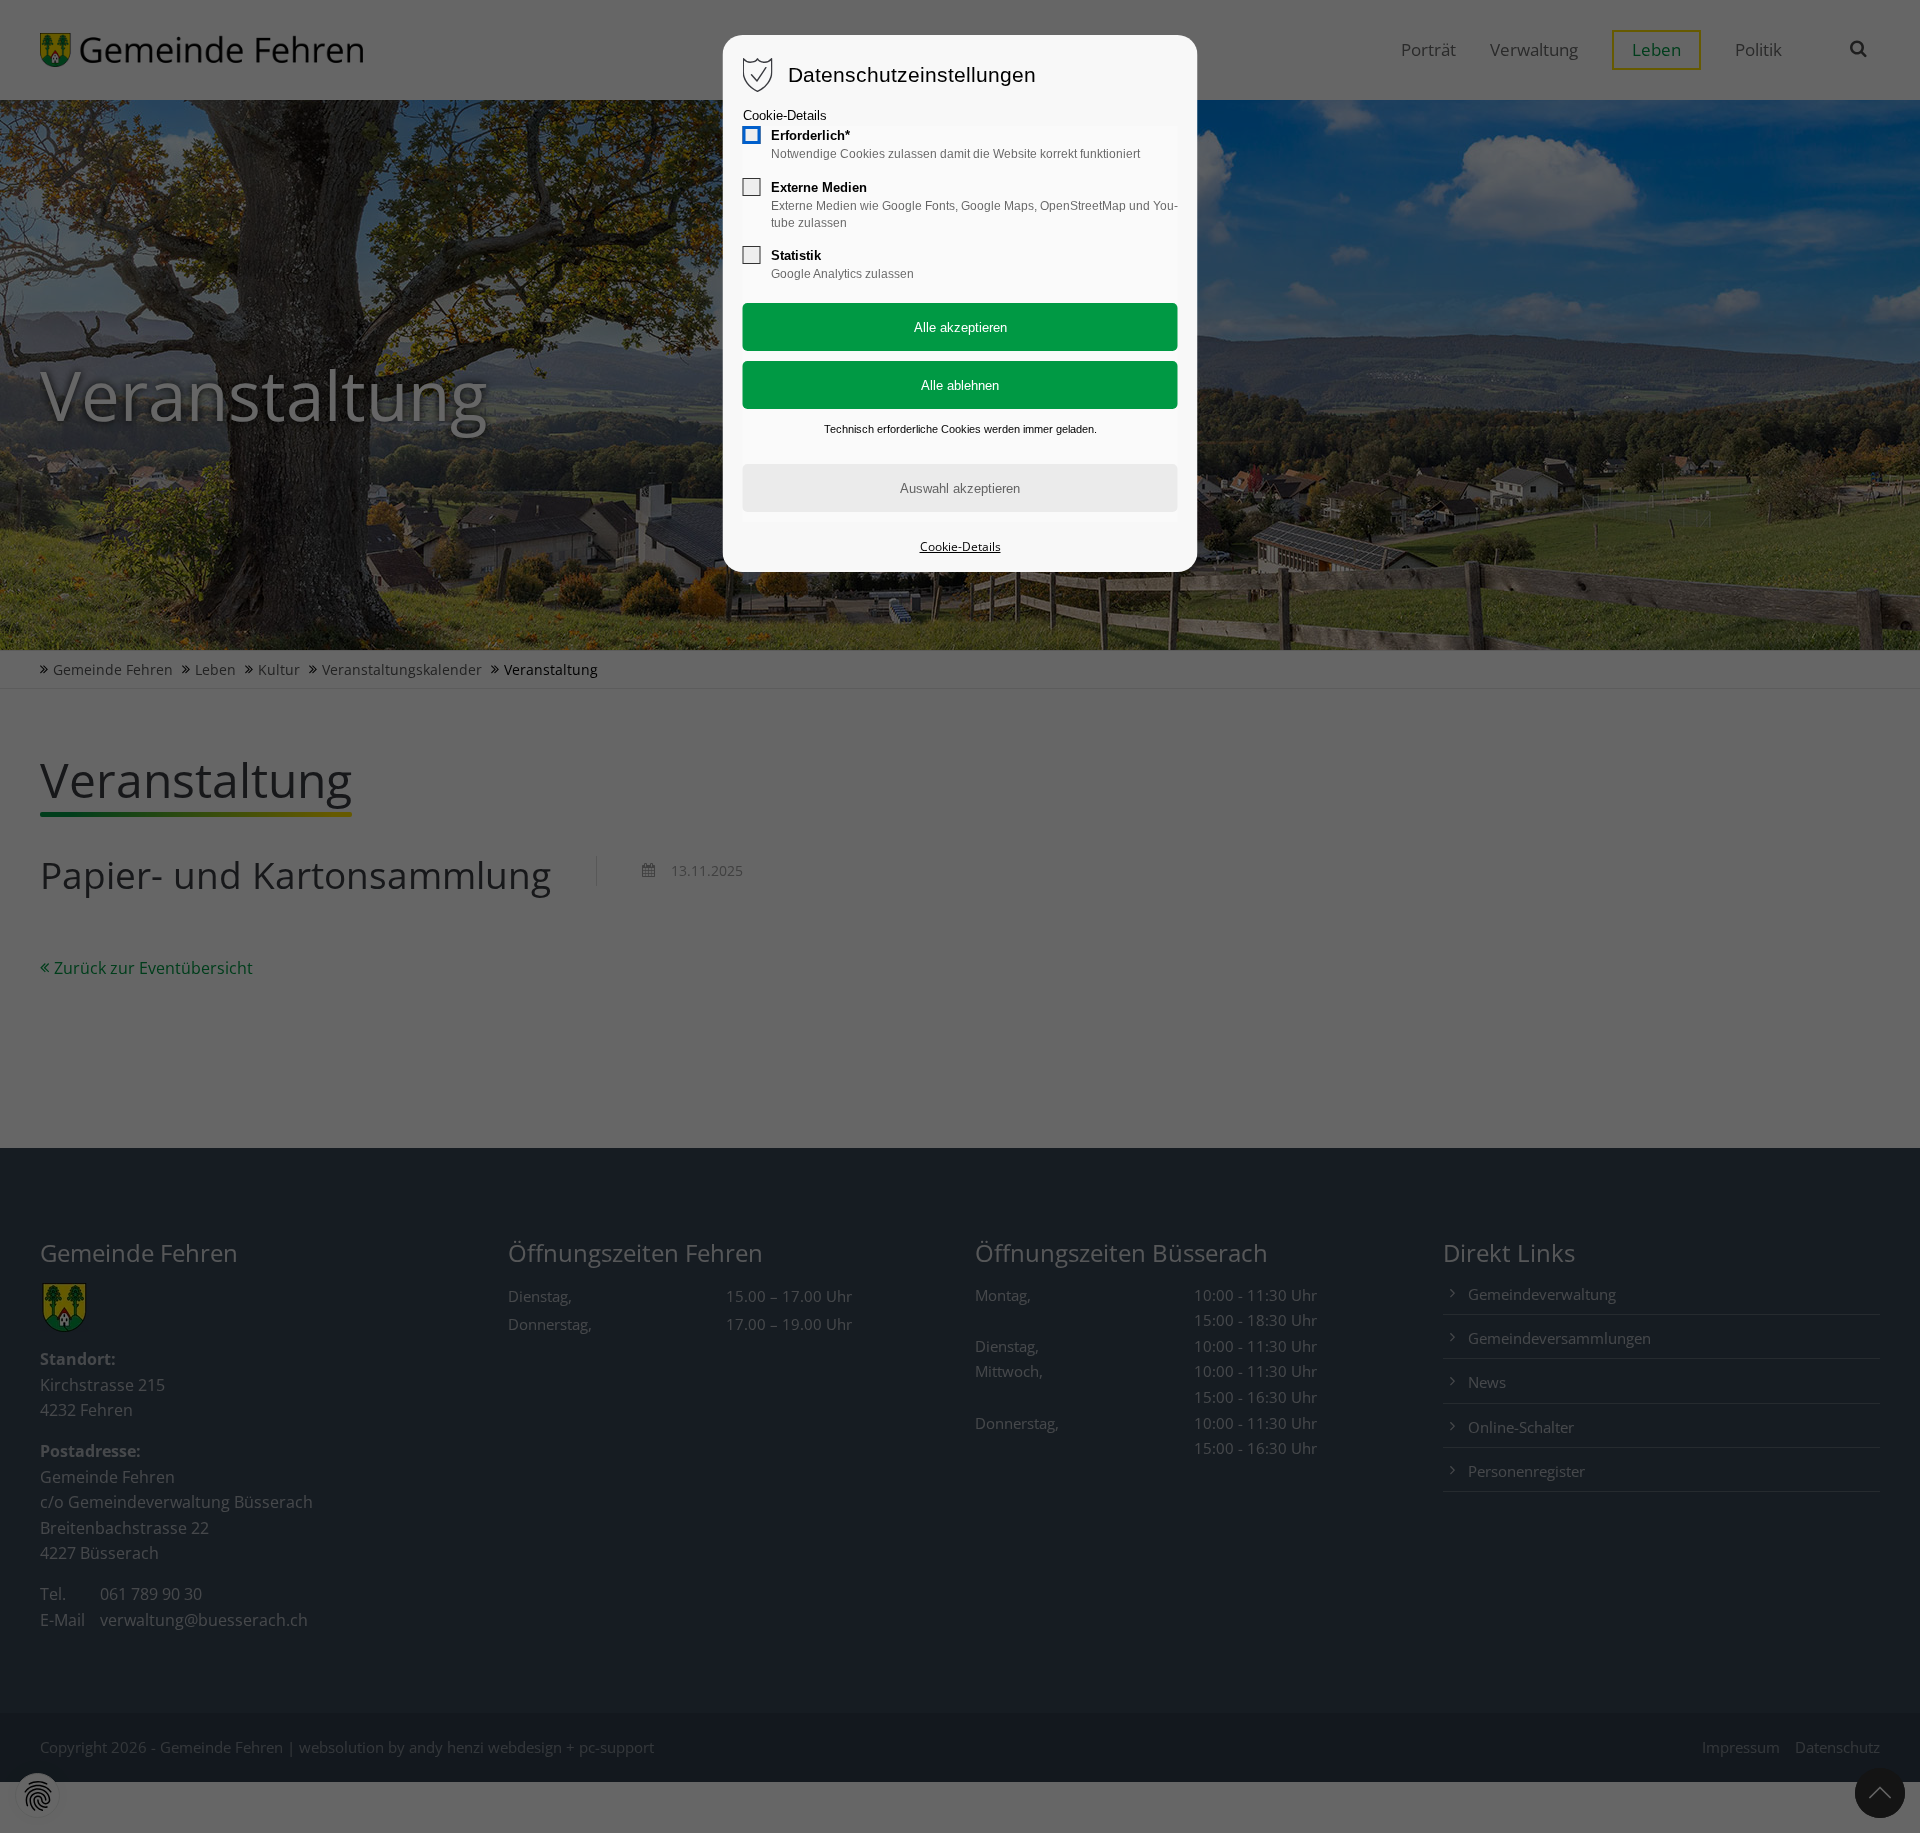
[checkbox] (752, 135)
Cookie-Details (785, 115)
